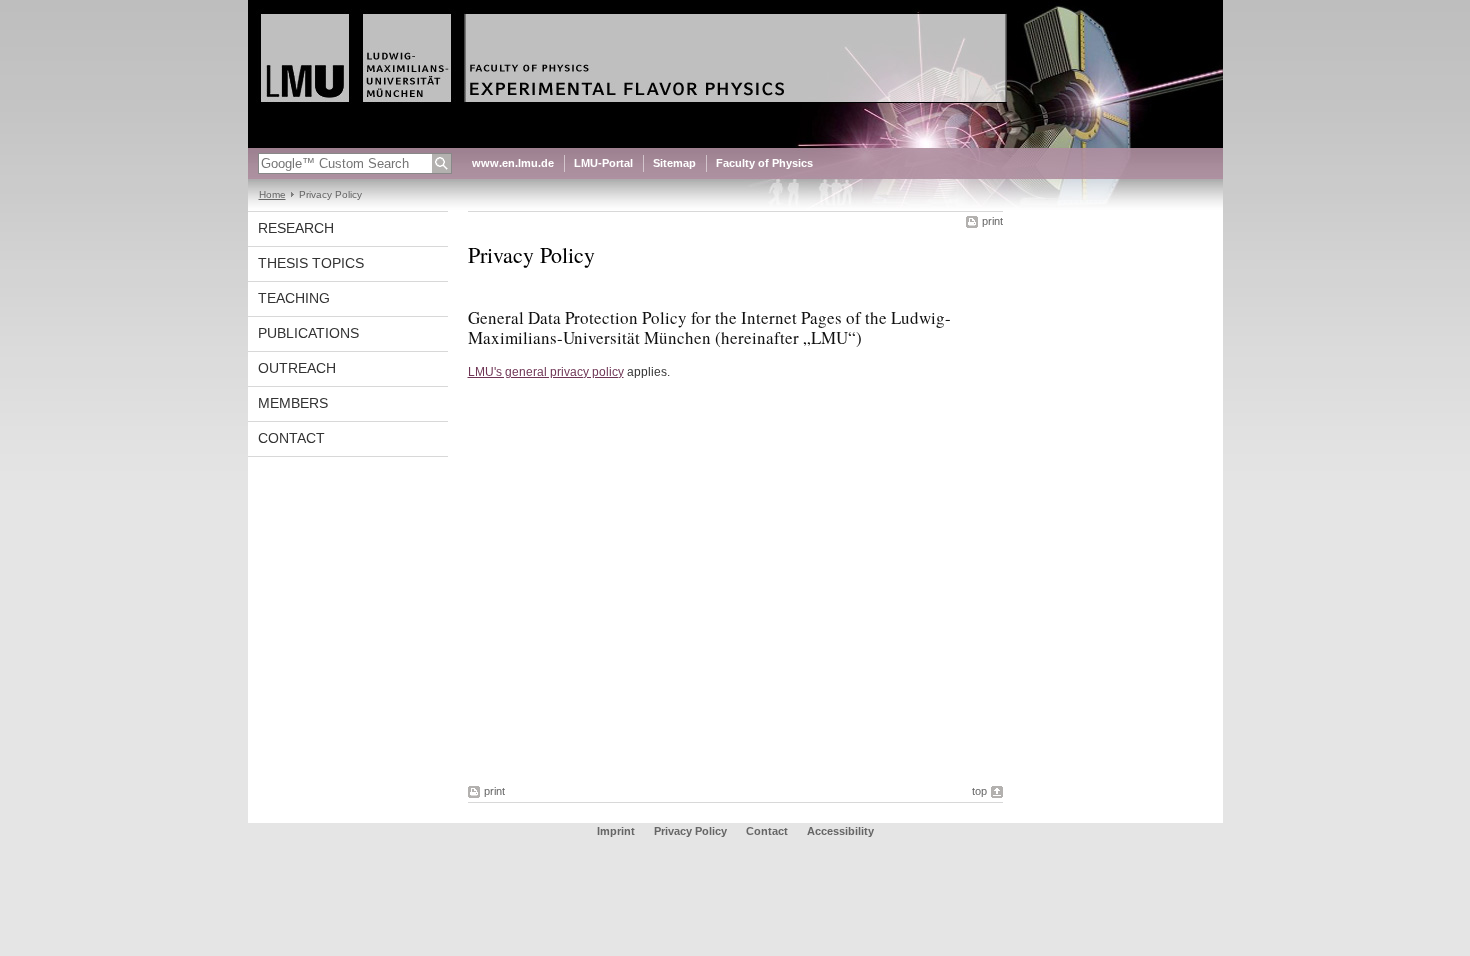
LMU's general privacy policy (546, 372)
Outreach (297, 368)
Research (296, 228)
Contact (291, 438)
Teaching (294, 298)
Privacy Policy (690, 831)
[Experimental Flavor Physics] (735, 144)
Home (272, 194)
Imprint (616, 831)
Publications (308, 333)
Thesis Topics (311, 263)
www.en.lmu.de (513, 163)
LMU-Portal (603, 163)
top (979, 791)
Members (293, 403)
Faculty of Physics (764, 163)
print (992, 221)
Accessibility (840, 831)
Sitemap (674, 163)
